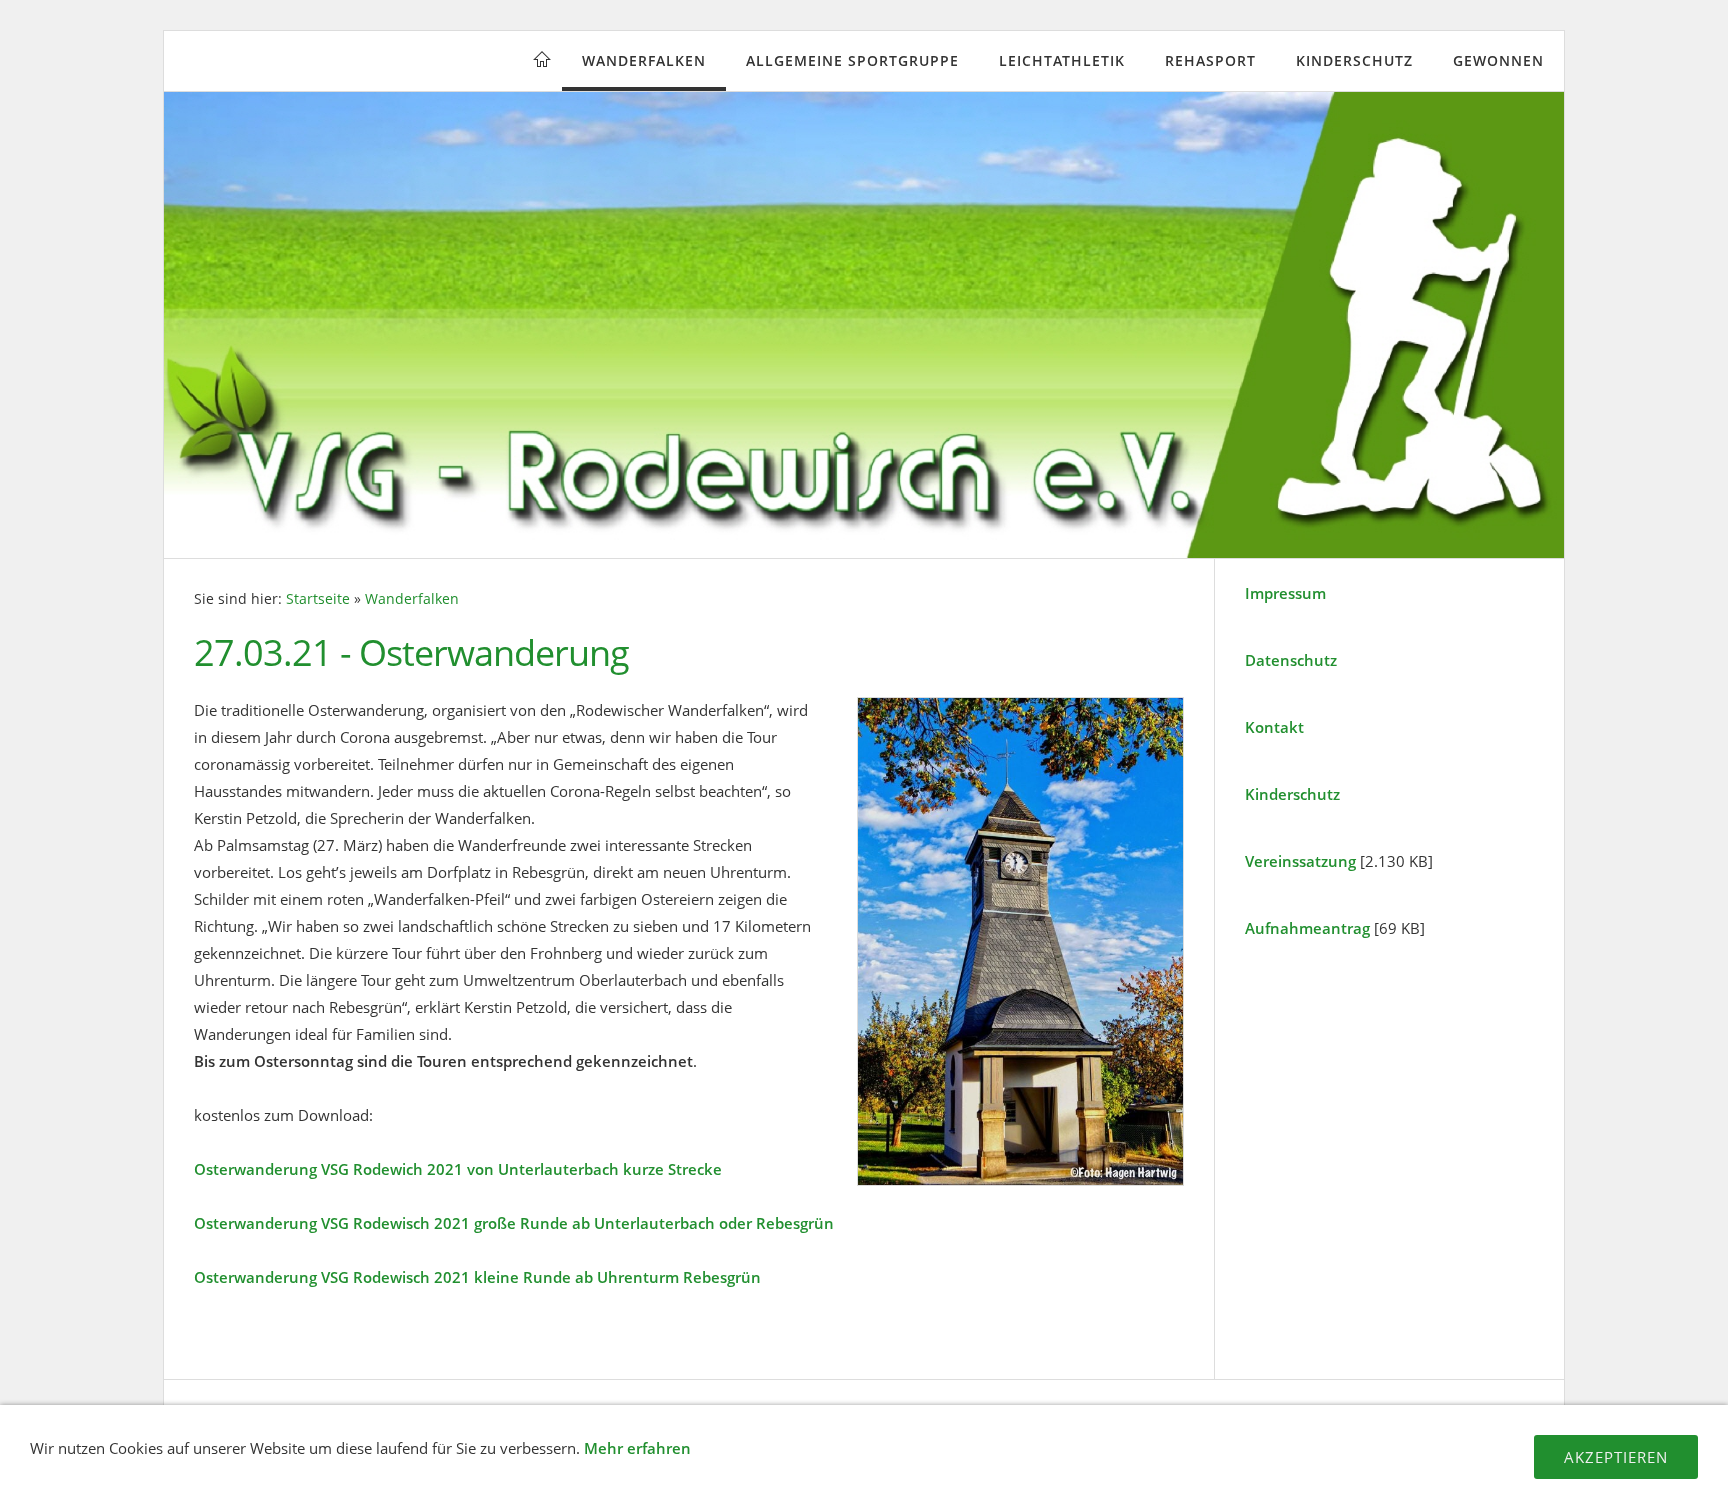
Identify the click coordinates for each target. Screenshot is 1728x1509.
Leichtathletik (1062, 60)
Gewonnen (1498, 60)
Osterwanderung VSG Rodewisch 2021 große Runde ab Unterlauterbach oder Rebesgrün (514, 1223)
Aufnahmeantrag (1307, 928)
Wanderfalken (644, 60)
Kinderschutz (1354, 60)
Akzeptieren (1616, 1457)
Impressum (1285, 593)
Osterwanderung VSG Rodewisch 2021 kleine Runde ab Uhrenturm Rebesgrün (477, 1277)
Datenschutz (1291, 660)
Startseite (318, 599)
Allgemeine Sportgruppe (852, 60)
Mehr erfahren (637, 1448)
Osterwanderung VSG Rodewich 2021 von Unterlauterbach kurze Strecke (458, 1169)
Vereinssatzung (1300, 861)
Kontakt (1274, 727)
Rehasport (1210, 60)
